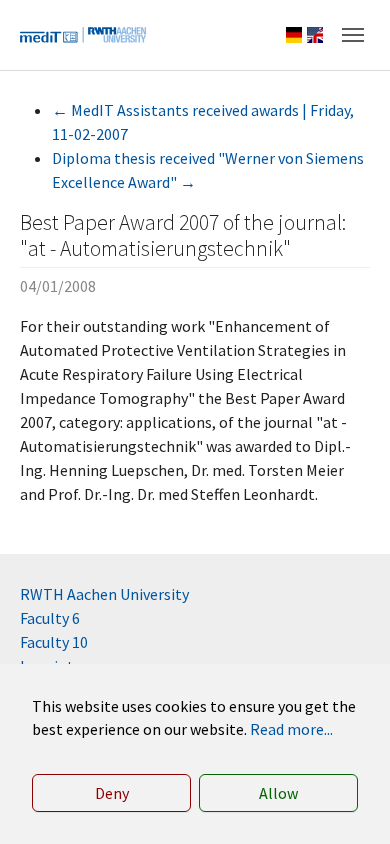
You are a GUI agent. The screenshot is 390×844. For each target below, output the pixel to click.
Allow (278, 793)
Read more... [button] (291, 729)
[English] (315, 35)
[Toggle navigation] (353, 35)
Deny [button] (112, 793)
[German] (294, 35)
